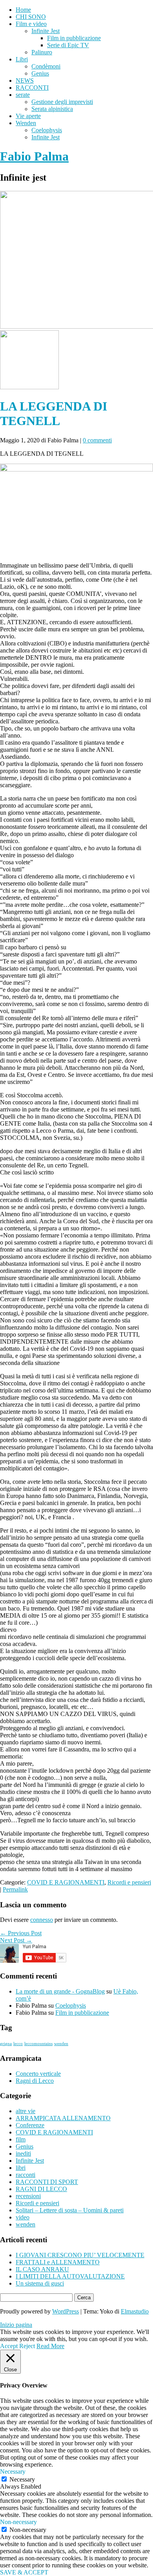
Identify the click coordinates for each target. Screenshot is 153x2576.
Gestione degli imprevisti (62, 102)
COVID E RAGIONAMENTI (66, 1882)
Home (23, 10)
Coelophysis (47, 130)
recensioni (28, 2196)
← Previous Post (21, 1933)
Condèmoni (46, 66)
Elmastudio (135, 2311)
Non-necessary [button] (18, 2522)
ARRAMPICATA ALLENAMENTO (63, 2118)
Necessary (22, 2479)
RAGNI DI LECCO (41, 2189)
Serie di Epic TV (68, 45)
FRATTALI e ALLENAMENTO (58, 2262)
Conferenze (30, 2125)
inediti (23, 2153)
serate (23, 95)
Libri (22, 59)
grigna (6, 2044)
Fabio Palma (34, 156)
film (21, 2139)
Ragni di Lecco (35, 2081)
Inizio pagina (16, 2325)
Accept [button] (9, 2346)
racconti (25, 2175)
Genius (40, 73)
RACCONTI (32, 88)
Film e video (31, 24)
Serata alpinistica (52, 109)
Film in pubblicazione (74, 38)
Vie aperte (28, 116)
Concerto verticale (38, 2074)
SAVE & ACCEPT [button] (24, 2572)
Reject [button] (27, 2346)
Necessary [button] (13, 2472)
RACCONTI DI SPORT (47, 2182)
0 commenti (97, 440)
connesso (42, 1920)
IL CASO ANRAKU (42, 2269)
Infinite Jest (46, 31)
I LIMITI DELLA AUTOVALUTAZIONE (70, 2276)
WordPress (66, 2311)
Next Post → (16, 1940)
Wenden (26, 123)
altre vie (25, 2111)
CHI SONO (31, 17)
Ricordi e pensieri (129, 1882)
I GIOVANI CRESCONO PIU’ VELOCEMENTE (80, 2255)
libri (21, 2168)
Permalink (15, 1889)
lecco (18, 2044)
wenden (61, 2044)
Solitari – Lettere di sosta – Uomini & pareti (70, 2210)
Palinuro (42, 52)
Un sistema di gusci (40, 2283)
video (23, 2217)
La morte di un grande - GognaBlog (60, 1991)
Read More (50, 2346)
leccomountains (38, 2044)
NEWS (25, 80)
